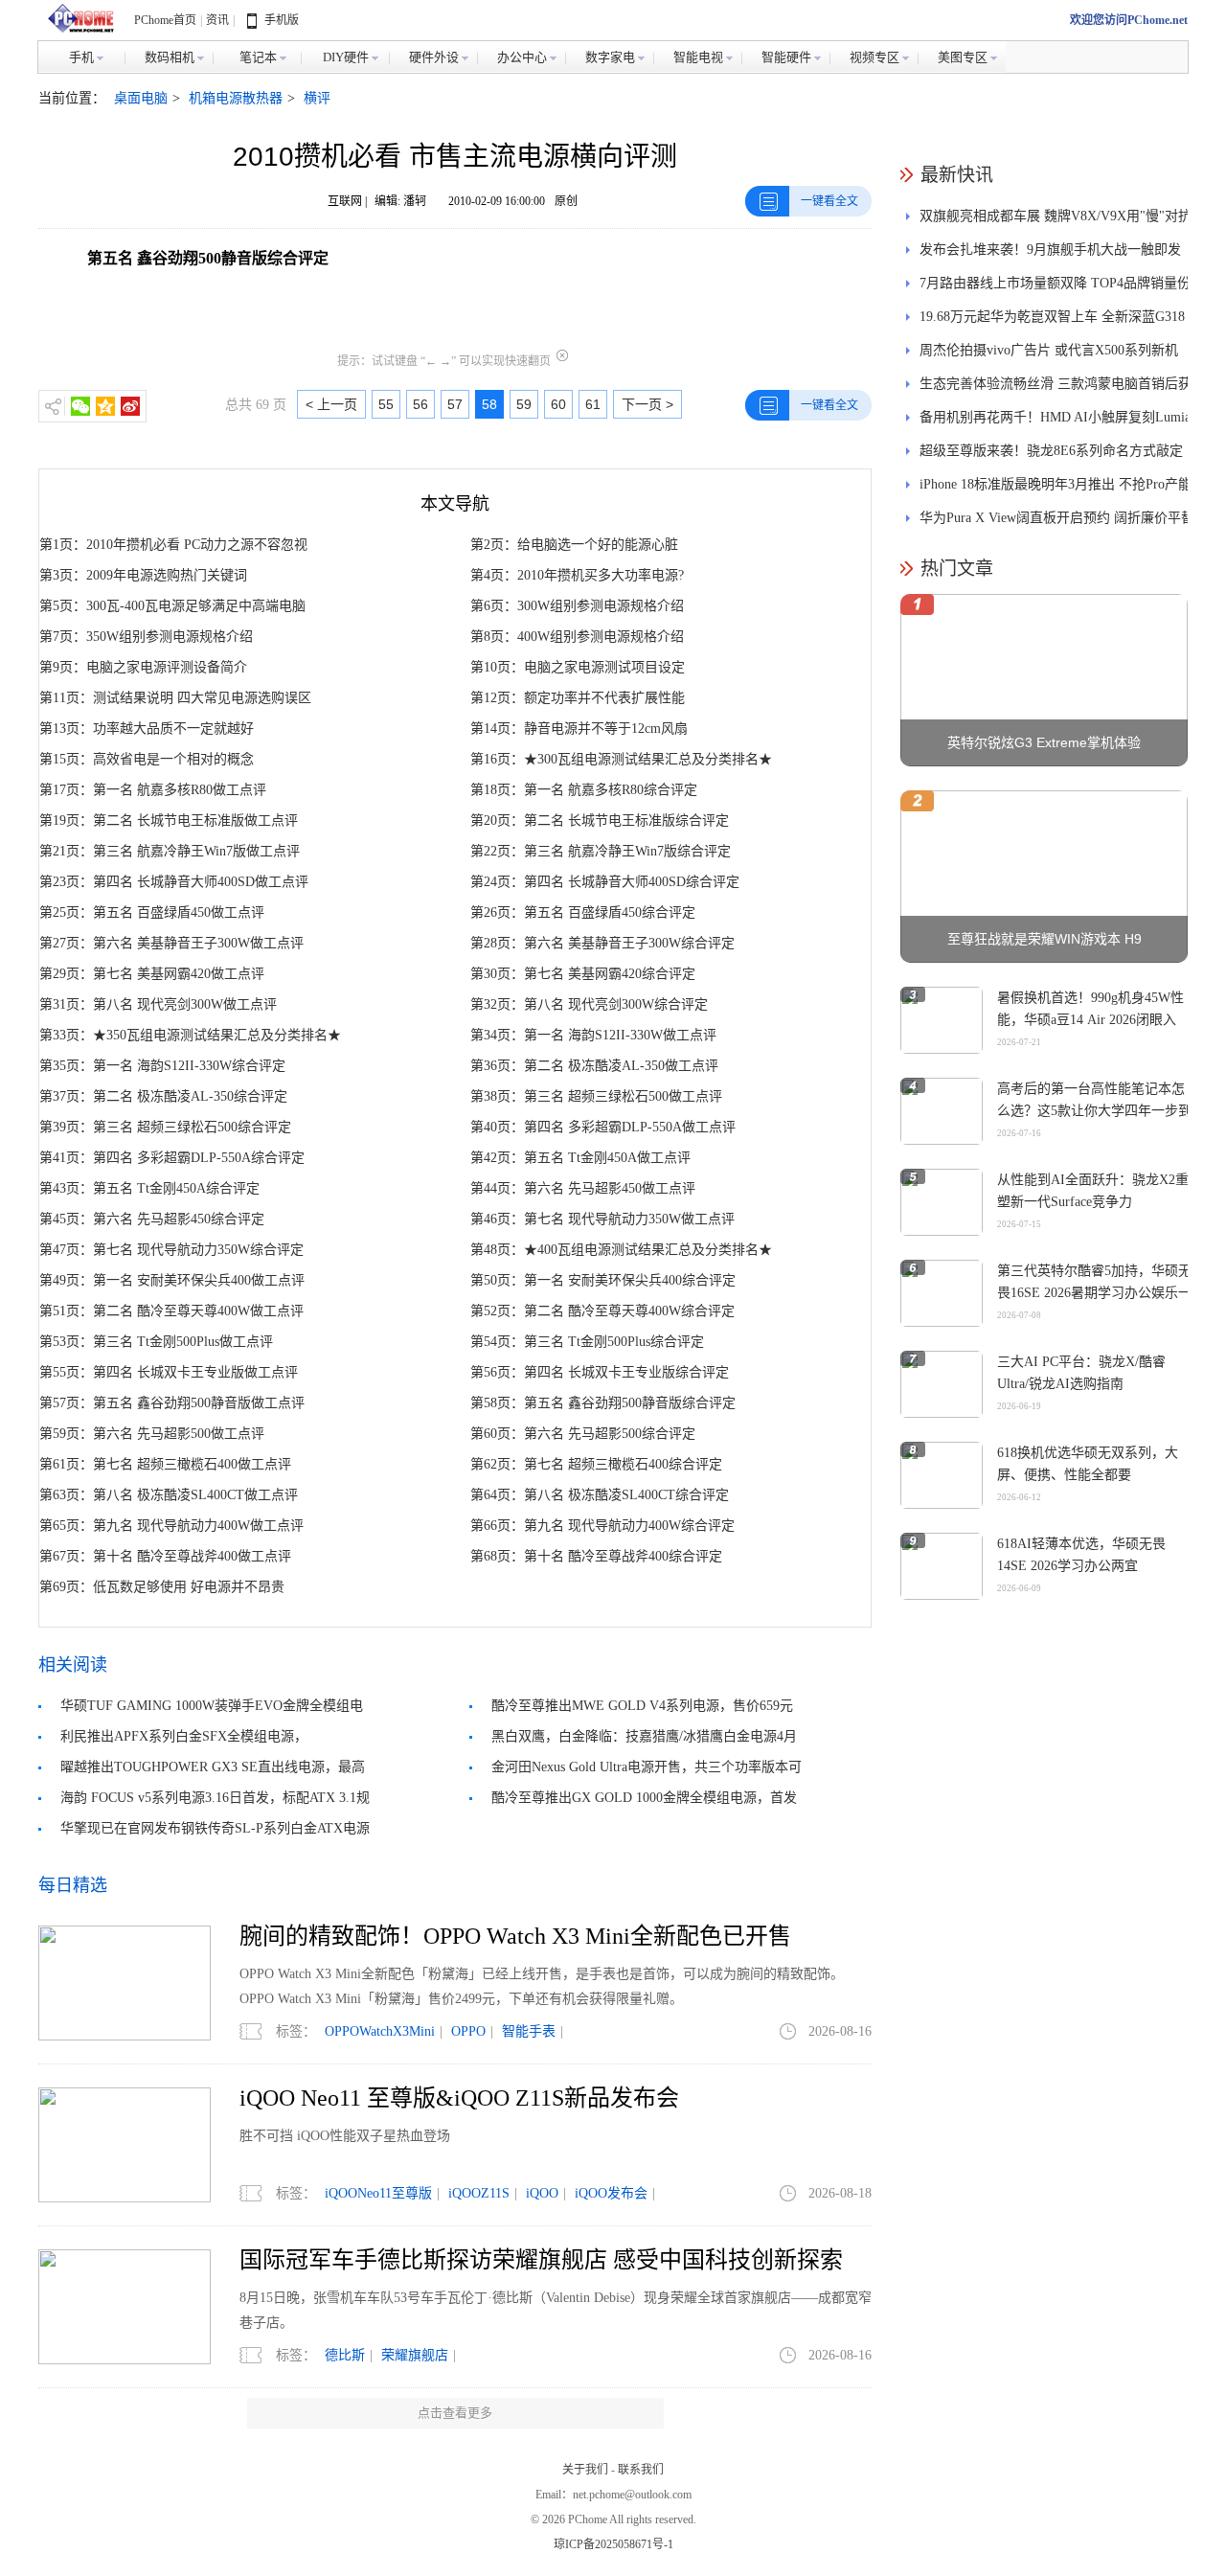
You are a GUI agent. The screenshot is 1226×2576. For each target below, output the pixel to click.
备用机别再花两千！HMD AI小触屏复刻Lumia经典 (1055, 422)
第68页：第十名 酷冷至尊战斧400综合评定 (596, 1556)
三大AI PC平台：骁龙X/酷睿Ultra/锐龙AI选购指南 (1081, 1373)
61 (593, 404)
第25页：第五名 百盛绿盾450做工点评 (152, 912)
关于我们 (585, 2470)
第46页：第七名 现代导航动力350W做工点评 (602, 1219)
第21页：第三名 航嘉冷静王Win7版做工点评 (170, 851)
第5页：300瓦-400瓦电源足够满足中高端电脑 (172, 606)
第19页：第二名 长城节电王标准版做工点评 (169, 821)
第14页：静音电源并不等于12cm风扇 (579, 729)
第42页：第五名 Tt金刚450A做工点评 (580, 1158)
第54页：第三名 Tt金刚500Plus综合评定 (587, 1342)
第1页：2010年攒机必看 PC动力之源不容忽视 (173, 545)
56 (420, 404)
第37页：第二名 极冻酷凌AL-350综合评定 (163, 1096)
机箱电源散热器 (236, 98)
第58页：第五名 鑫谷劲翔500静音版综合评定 (603, 1403)
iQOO (542, 2193)
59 (524, 404)
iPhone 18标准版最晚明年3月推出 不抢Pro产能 (1056, 484)
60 (558, 404)
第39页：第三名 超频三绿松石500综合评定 (165, 1127)
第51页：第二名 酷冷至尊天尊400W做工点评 (171, 1311)
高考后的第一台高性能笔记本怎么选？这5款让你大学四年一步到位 (1094, 1111)
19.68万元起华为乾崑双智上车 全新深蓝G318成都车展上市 (1052, 321)
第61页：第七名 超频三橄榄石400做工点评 (165, 1464)
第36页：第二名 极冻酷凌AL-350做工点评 (594, 1066)
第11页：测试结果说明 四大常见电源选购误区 (175, 698)
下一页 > (647, 404)
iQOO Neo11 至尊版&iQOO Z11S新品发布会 (459, 2098)
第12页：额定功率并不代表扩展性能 (578, 698)
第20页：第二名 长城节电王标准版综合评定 (600, 821)
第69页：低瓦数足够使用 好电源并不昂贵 (162, 1587)
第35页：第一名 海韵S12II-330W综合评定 (162, 1066)
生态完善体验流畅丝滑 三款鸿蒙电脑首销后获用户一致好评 (1056, 388)
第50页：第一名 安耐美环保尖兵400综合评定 (603, 1280)
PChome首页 (165, 20)
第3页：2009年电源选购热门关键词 (143, 575)
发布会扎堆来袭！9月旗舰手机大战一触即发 (1050, 250)
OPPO (468, 2031)
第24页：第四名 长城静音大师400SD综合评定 (605, 882)
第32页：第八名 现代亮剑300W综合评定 (589, 1004)
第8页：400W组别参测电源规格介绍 (577, 637)
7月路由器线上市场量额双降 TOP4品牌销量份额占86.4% (1055, 288)
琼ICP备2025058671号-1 (613, 2544)
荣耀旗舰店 (415, 2355)
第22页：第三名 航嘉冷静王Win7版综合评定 (601, 851)
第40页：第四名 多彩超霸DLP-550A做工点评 (603, 1127)
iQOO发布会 (611, 2193)
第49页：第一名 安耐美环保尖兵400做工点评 (172, 1280)
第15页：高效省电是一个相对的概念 (147, 759)
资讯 (217, 20)
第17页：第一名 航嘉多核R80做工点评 (153, 790)
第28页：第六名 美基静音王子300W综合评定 (602, 943)
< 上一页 (331, 404)
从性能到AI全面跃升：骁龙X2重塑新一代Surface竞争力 (1093, 1191)
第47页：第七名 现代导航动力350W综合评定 (171, 1250)
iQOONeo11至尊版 (378, 2193)
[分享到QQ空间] (105, 406)
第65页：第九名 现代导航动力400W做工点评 (171, 1526)
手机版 (282, 20)
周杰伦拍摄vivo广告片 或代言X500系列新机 (1049, 350)
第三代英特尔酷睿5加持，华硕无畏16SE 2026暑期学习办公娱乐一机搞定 (1094, 1293)
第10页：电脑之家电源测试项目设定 (578, 667)
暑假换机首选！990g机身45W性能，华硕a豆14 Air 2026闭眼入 (1090, 1009)
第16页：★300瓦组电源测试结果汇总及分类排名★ (621, 759)
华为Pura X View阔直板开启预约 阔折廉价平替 (1057, 518)
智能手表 (529, 2031)
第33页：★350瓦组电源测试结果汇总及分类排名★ (190, 1035)
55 (386, 404)
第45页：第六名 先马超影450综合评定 (152, 1219)
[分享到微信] (80, 406)
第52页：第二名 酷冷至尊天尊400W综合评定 (602, 1311)
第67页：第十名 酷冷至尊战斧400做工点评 (165, 1556)
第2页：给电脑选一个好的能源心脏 (574, 545)
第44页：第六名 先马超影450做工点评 (583, 1188)
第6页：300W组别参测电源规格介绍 (577, 606)
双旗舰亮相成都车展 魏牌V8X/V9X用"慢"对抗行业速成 (1056, 221)
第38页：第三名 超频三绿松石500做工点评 (596, 1096)
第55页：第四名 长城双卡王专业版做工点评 (169, 1372)
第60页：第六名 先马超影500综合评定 (583, 1434)
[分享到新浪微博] (130, 406)
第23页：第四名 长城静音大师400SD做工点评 (174, 882)
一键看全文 (829, 201)
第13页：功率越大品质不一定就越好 (147, 729)
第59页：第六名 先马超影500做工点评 (152, 1434)
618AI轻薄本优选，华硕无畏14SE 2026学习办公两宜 (1081, 1555)
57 (455, 404)
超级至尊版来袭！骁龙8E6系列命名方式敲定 (1051, 451)
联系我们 (641, 2470)
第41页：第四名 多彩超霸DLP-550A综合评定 (172, 1158)
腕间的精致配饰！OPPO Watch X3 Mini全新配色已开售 (515, 1936)
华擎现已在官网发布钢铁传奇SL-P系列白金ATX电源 (215, 1828)
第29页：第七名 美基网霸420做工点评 (152, 974)
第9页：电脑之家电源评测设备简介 (143, 667)
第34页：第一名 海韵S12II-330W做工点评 (593, 1035)
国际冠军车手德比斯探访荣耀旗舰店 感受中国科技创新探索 (541, 2260)
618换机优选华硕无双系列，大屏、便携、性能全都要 (1088, 1464)
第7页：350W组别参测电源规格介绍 (146, 637)
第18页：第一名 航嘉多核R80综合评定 (584, 790)
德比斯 (345, 2355)
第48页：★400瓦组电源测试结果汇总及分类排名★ (621, 1250)
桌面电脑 (141, 98)
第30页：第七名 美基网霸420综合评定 (583, 974)
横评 (317, 98)
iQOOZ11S (479, 2193)
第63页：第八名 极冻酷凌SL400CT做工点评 (169, 1495)
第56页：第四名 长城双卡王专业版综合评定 (600, 1372)
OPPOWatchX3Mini (380, 2031)
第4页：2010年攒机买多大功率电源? (577, 575)
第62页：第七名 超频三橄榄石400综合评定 (596, 1464)
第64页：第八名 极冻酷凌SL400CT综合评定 (600, 1495)
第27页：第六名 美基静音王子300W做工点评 (171, 943)
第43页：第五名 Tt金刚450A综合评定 (149, 1188)
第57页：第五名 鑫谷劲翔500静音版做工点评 (172, 1403)
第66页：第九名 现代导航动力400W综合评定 (602, 1526)
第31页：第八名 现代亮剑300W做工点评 (158, 1004)
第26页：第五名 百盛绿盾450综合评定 (583, 912)
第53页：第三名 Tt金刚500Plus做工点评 (156, 1342)
